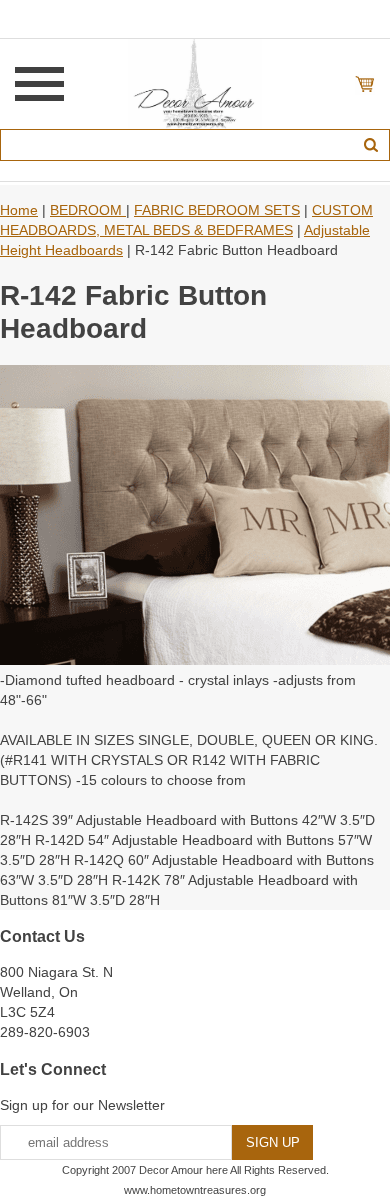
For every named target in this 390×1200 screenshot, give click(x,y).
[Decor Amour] (195, 83)
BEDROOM (88, 210)
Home (19, 210)
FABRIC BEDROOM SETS (217, 210)
